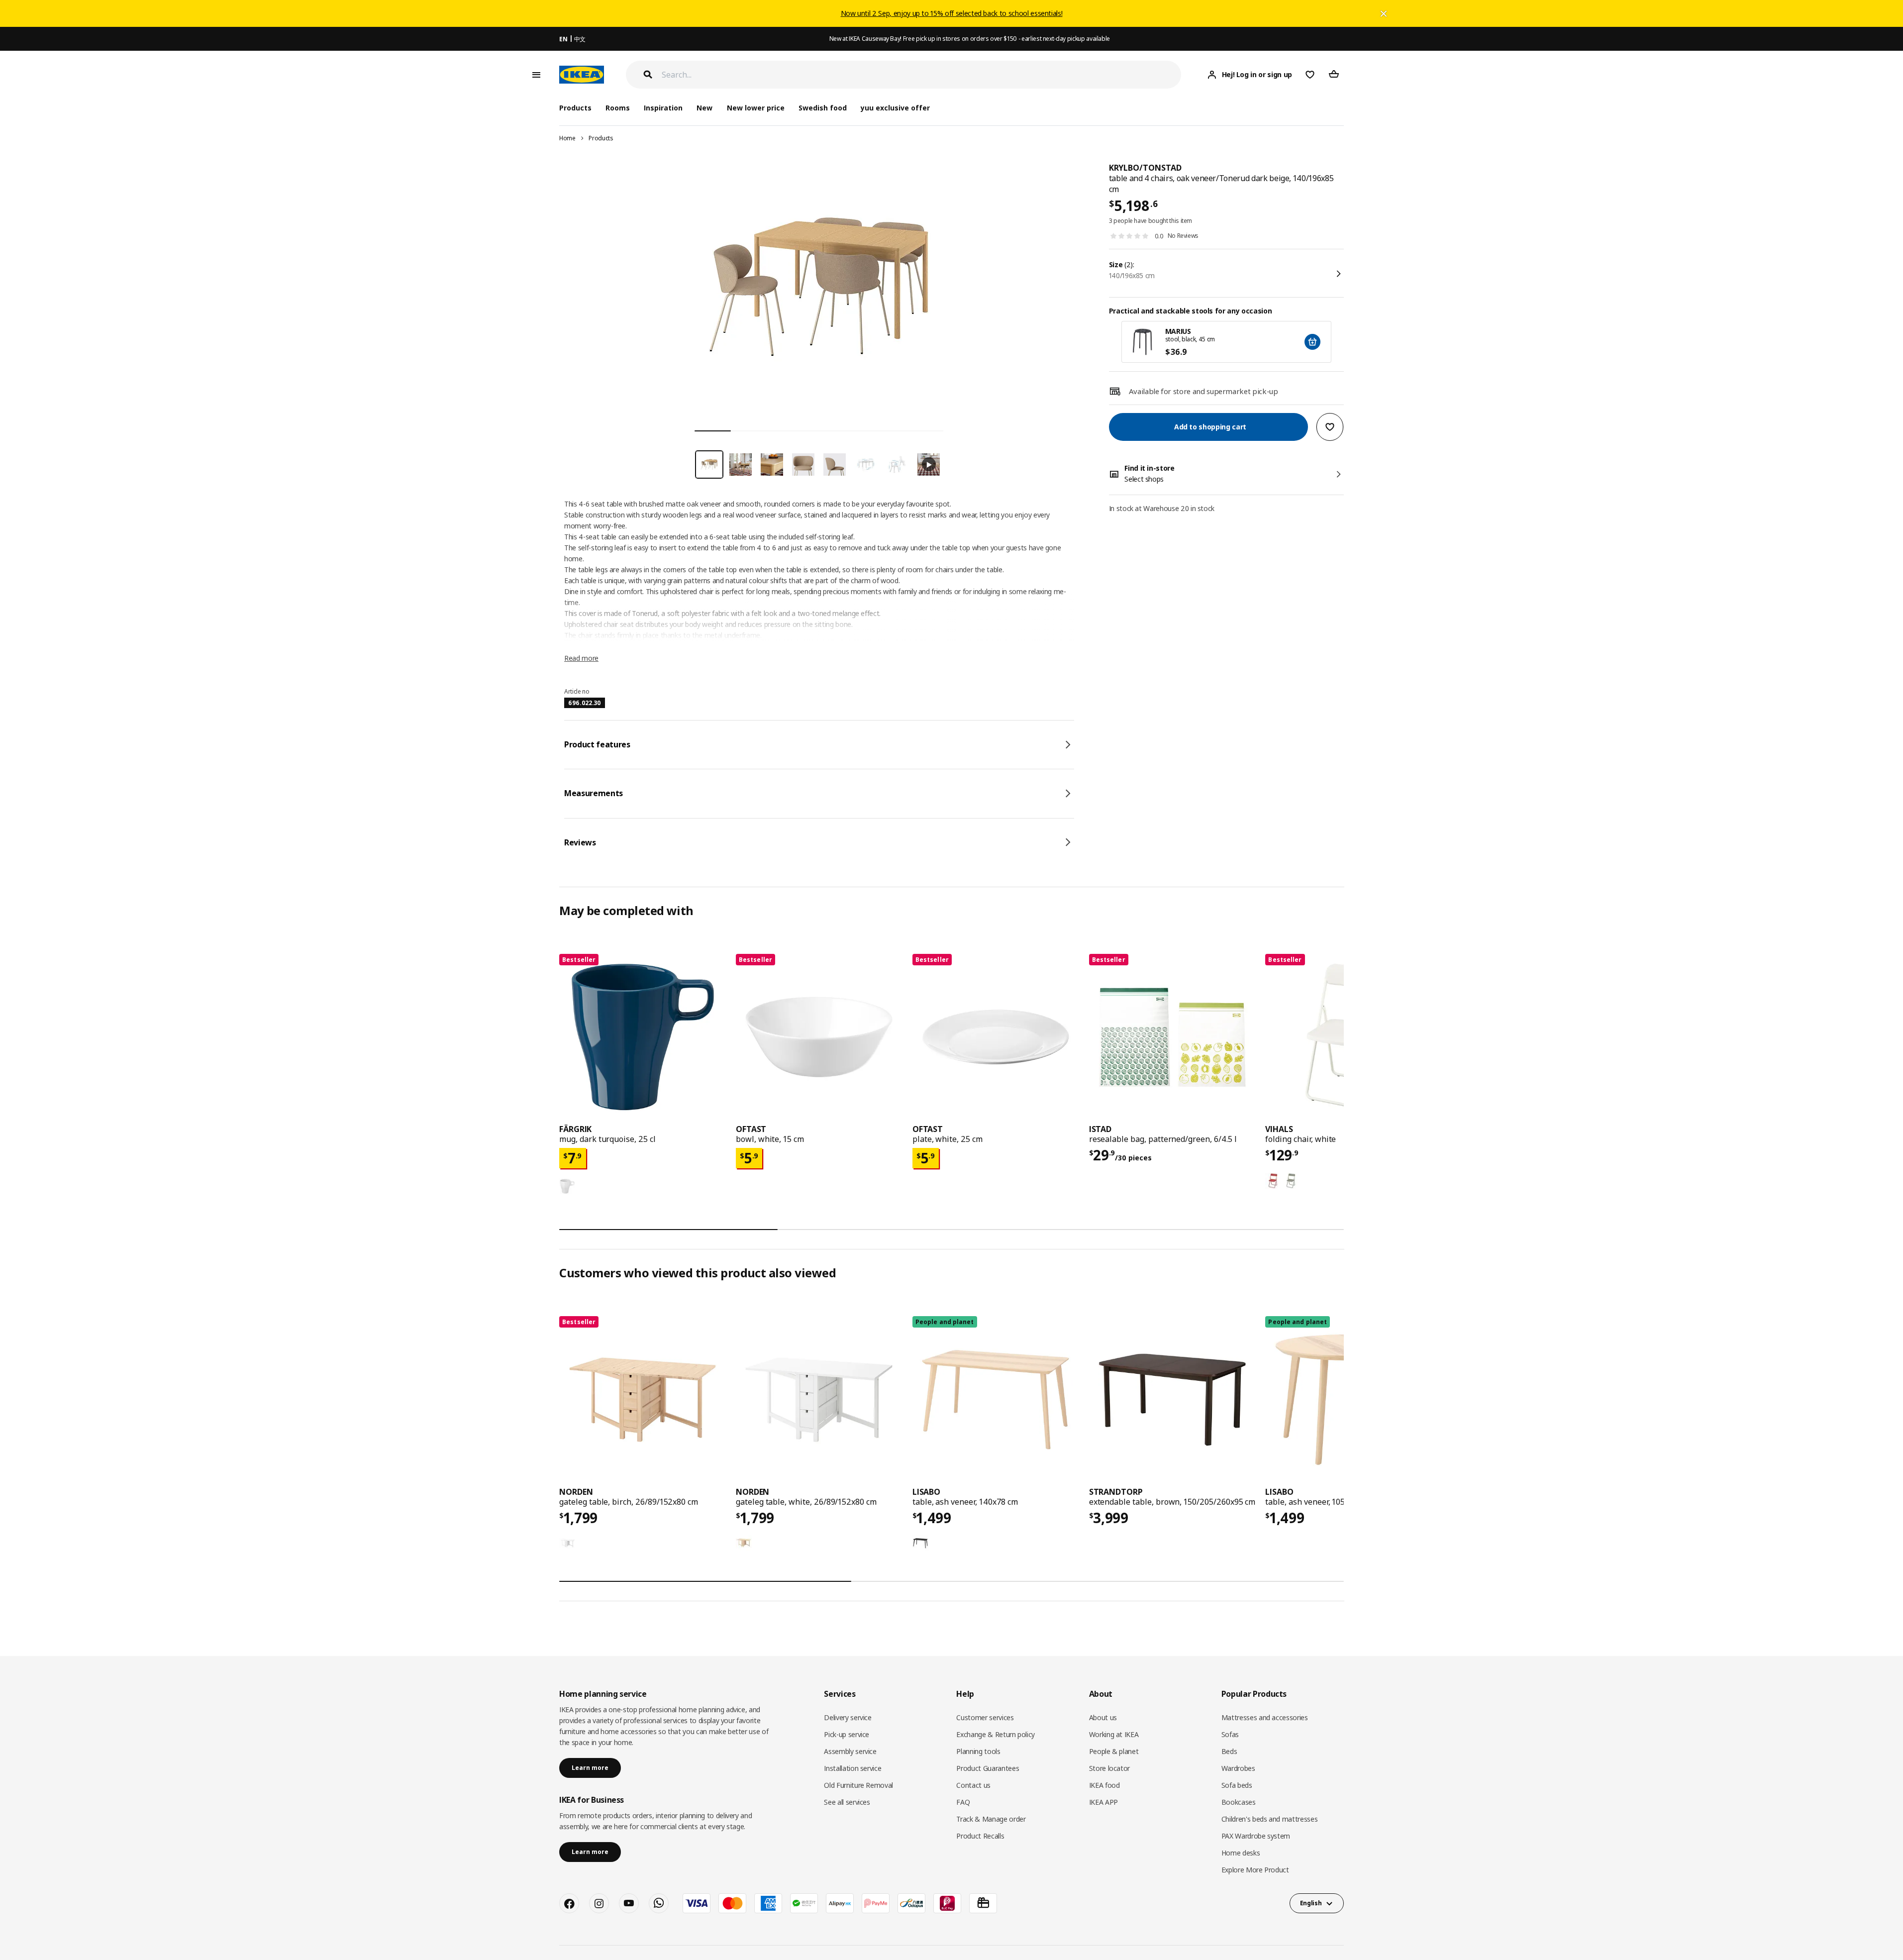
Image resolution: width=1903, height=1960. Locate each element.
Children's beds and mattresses (1270, 1819)
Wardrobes (1238, 1768)
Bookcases (1239, 1802)
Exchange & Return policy (996, 1734)
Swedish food (823, 108)
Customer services (985, 1717)
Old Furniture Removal (858, 1785)
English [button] (1311, 1903)
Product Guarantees (988, 1768)
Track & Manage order (991, 1819)
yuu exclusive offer (895, 108)
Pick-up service (847, 1734)
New (704, 108)
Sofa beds (1237, 1785)
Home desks (1241, 1853)
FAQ (963, 1802)
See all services (847, 1802)
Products (601, 138)
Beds (1229, 1751)
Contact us (973, 1785)
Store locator (1109, 1768)
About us (1103, 1717)
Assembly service (850, 1751)
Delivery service (848, 1717)
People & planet (1114, 1751)
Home (567, 138)
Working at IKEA (1114, 1734)
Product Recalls (980, 1836)
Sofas (1230, 1734)
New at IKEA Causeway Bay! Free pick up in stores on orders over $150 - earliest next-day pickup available (970, 39)
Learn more (590, 1768)
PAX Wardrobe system (1256, 1836)
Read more (581, 658)
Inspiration (663, 108)
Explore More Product (1255, 1870)
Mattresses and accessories (1265, 1717)
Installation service (852, 1768)
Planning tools (978, 1751)
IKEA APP (1103, 1802)
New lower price (756, 108)
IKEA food (1104, 1785)
